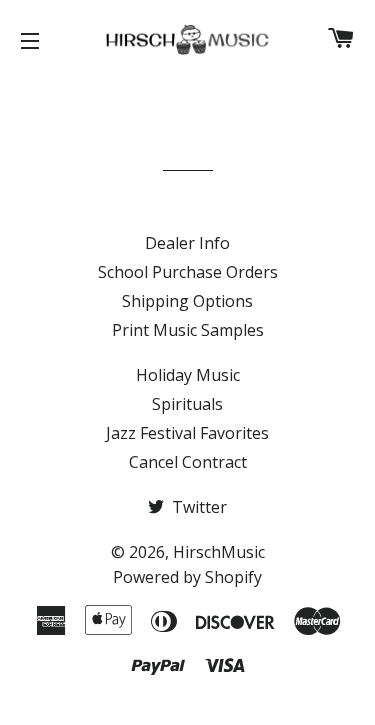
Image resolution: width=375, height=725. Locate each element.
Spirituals (187, 404)
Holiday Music (188, 375)
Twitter (197, 507)
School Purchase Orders (188, 272)
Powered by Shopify (187, 577)
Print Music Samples (188, 330)
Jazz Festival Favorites (187, 433)
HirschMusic (219, 552)
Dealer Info (187, 243)
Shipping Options (187, 301)
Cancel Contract (188, 462)
